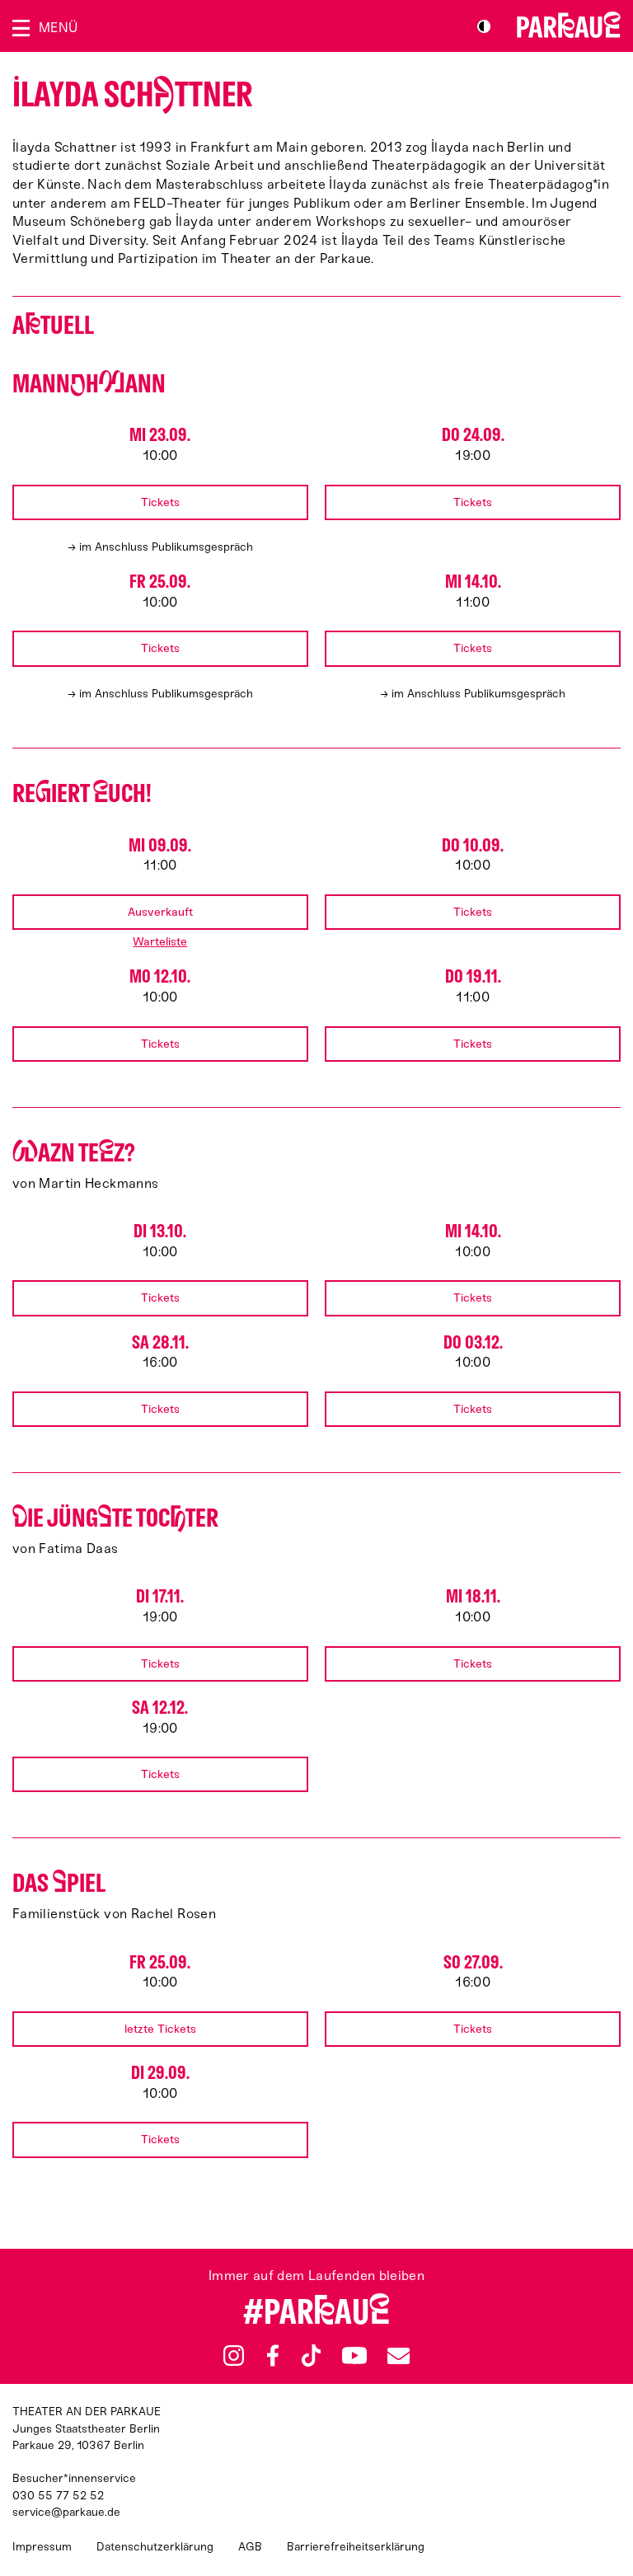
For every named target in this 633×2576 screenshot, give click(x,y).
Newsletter (398, 2355)
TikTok (311, 2356)
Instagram (234, 2355)
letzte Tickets (160, 2029)
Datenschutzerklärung (155, 2547)
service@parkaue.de (66, 2512)
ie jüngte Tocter (115, 1518)
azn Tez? (74, 1153)
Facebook (273, 2356)
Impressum (42, 2547)
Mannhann (89, 384)
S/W (484, 26)
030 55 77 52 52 (58, 2496)
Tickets (160, 502)
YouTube (354, 2355)
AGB (250, 2547)
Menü (58, 28)
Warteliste (160, 942)
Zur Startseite (569, 25)
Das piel (59, 1883)
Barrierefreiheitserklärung (356, 2547)
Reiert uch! (82, 793)
